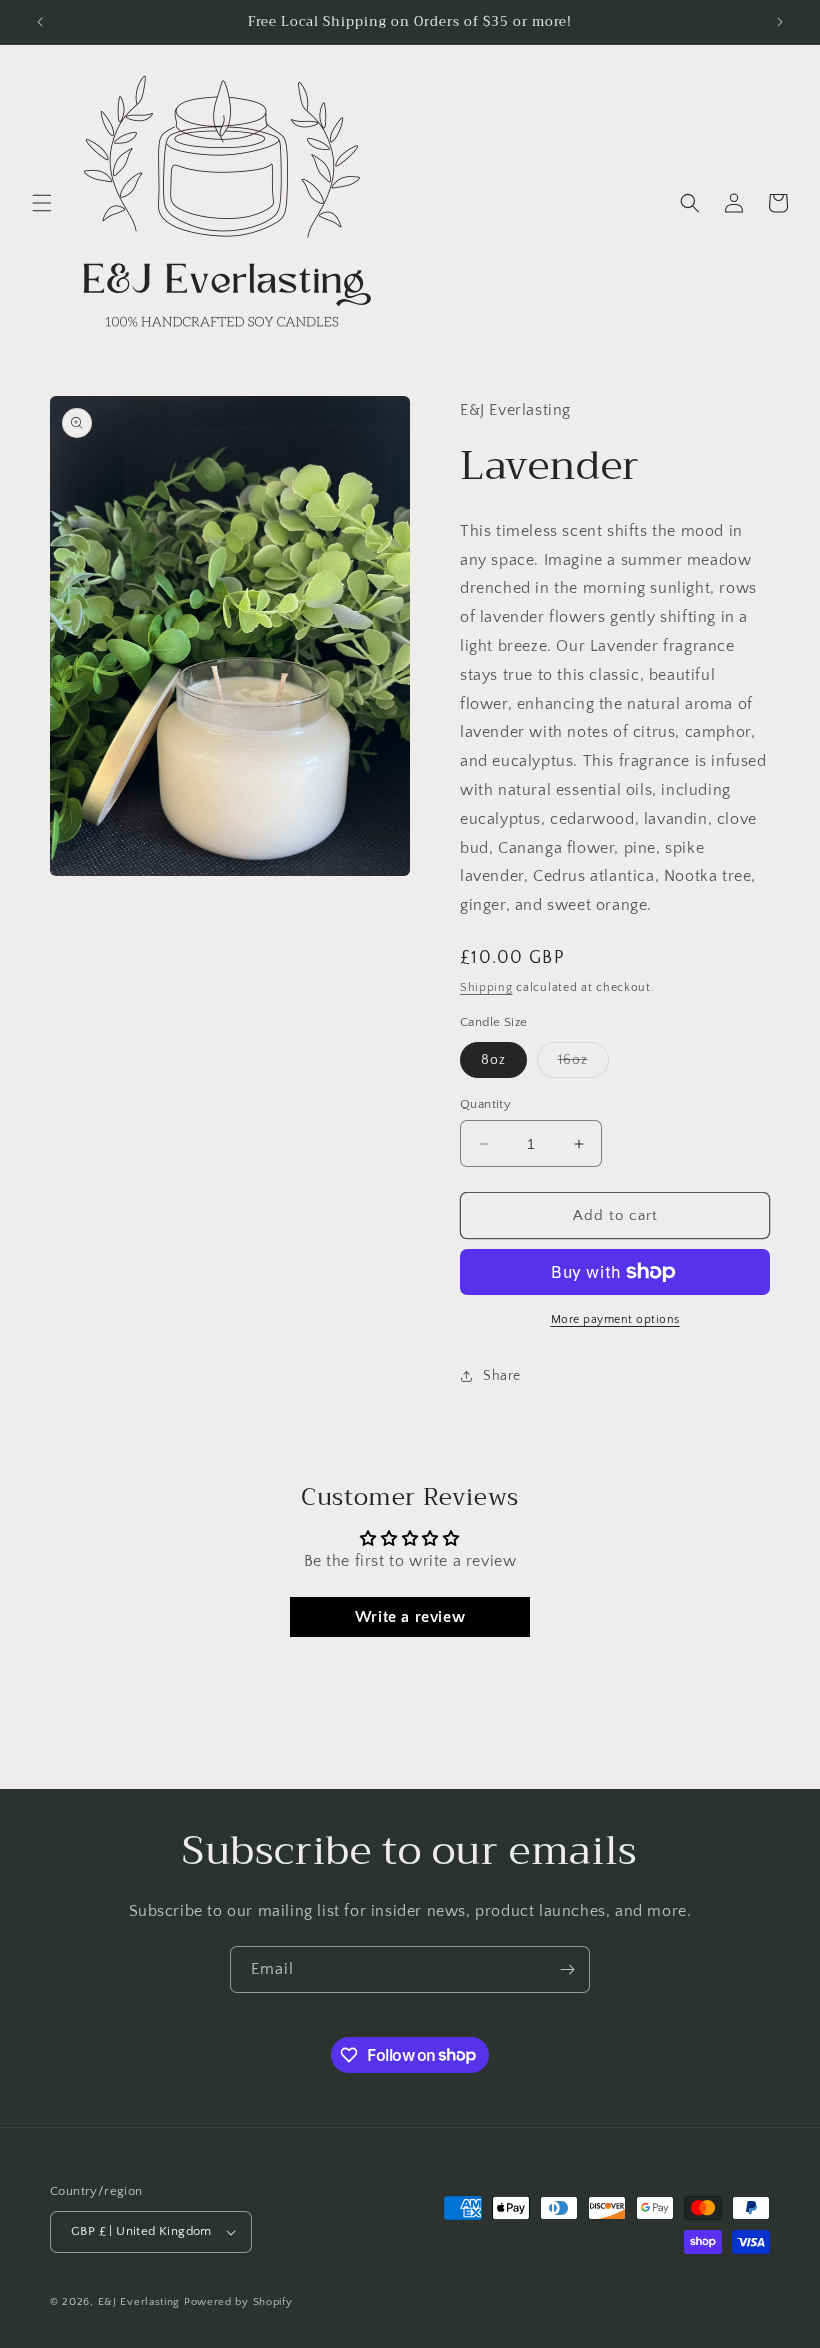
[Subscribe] (567, 1969)
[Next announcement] (780, 22)
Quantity (485, 1104)
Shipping (486, 987)
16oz (583, 1064)
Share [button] (502, 1376)
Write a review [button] (410, 1617)
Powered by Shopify (238, 2302)
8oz (493, 1060)
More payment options (615, 1319)
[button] (42, 203)
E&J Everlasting (139, 2302)
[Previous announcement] (40, 22)
